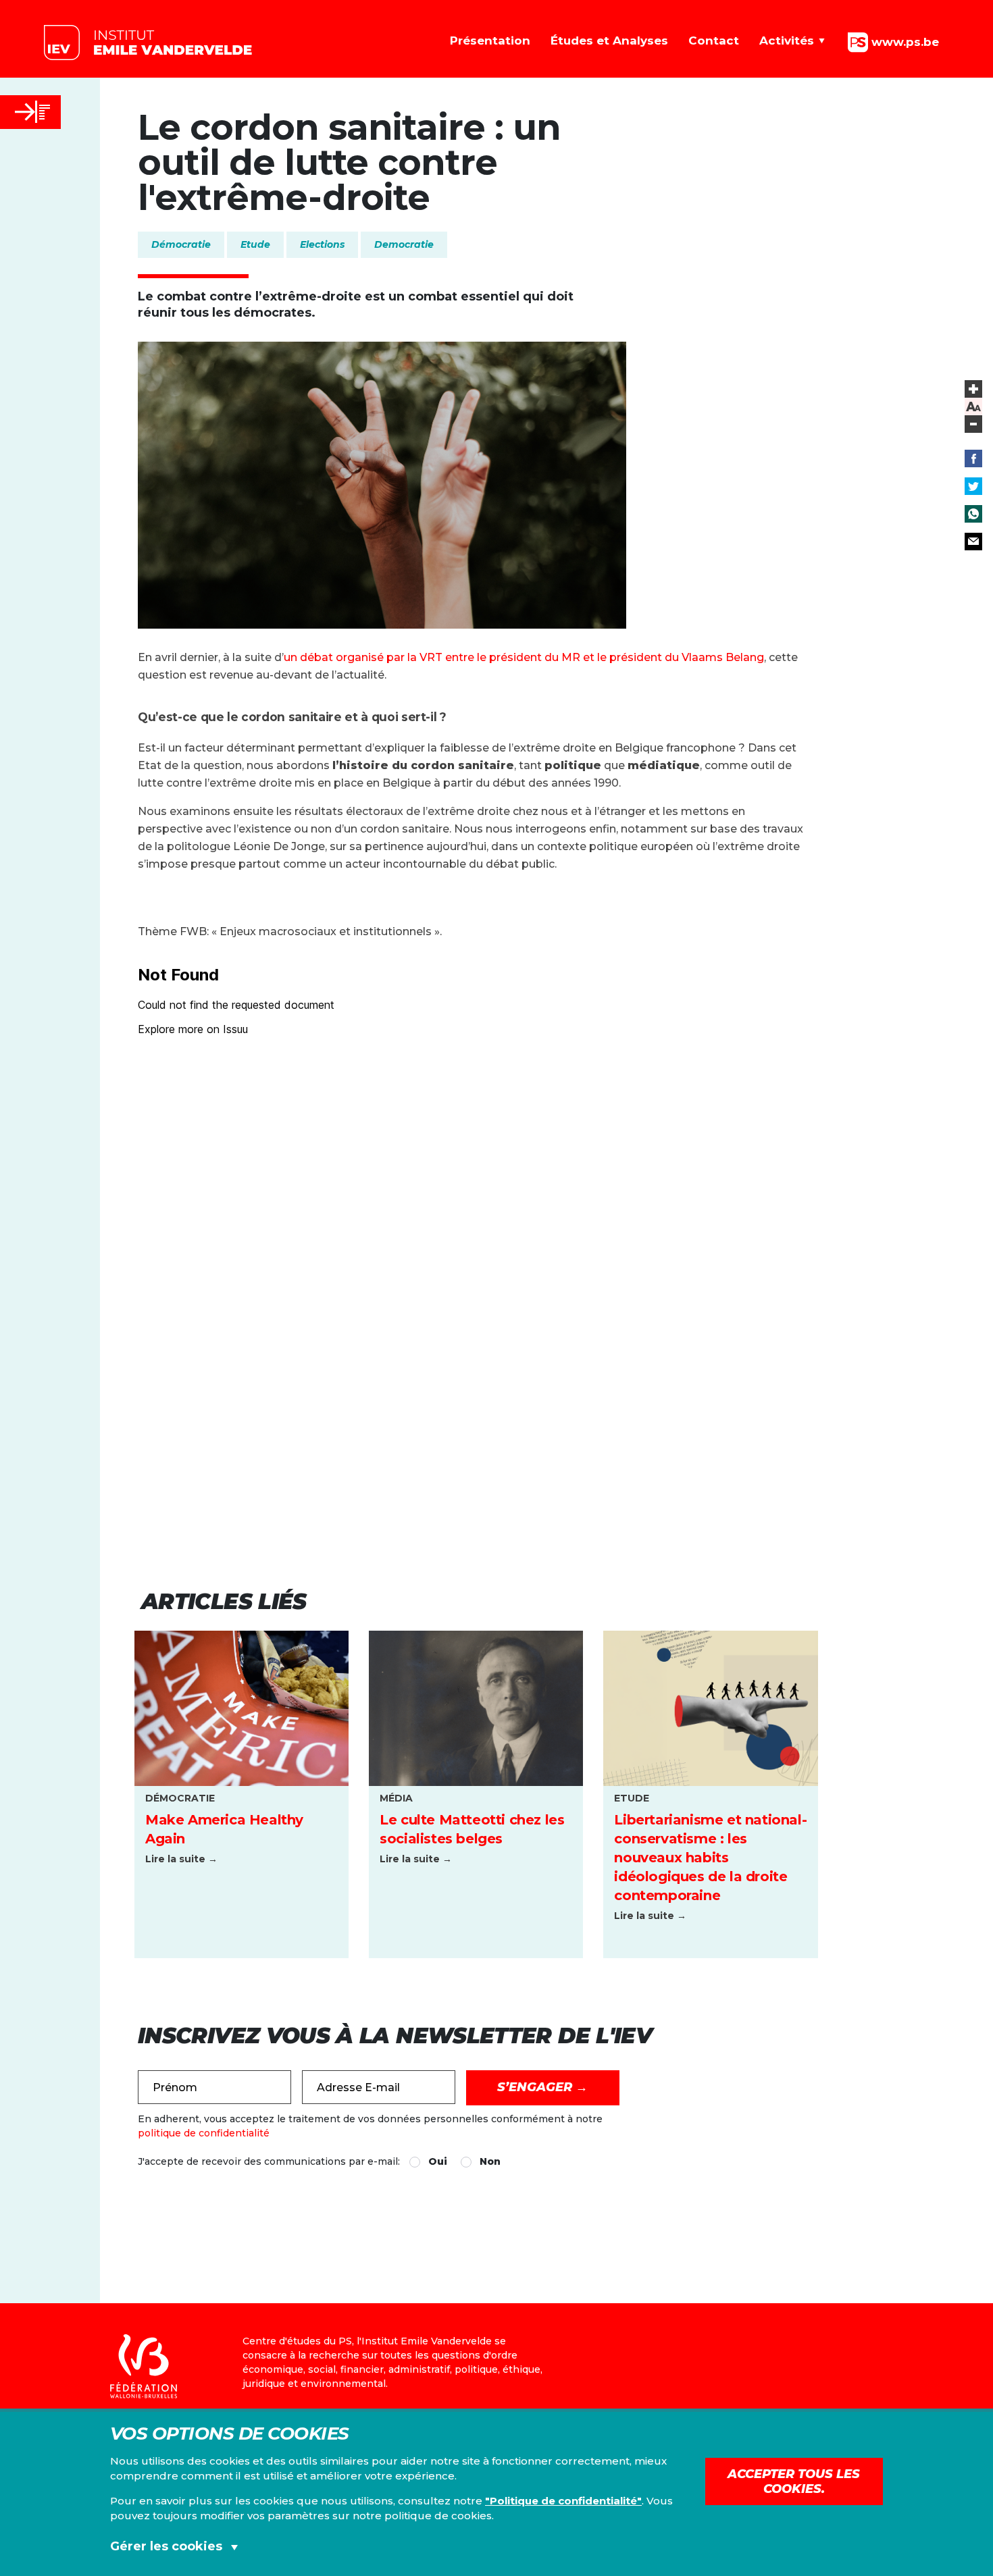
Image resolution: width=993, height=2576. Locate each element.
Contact (714, 41)
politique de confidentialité (204, 2133)
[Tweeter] (973, 486)
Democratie (404, 244)
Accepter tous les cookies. (794, 2481)
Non (490, 2161)
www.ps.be (903, 41)
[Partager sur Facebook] (973, 458)
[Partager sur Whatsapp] (973, 514)
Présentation (490, 41)
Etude (255, 244)
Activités (787, 41)
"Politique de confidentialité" (563, 2501)
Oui (438, 2161)
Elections (322, 244)
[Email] (973, 542)
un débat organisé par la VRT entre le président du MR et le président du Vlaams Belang (524, 657)
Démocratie (181, 244)
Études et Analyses (609, 41)
